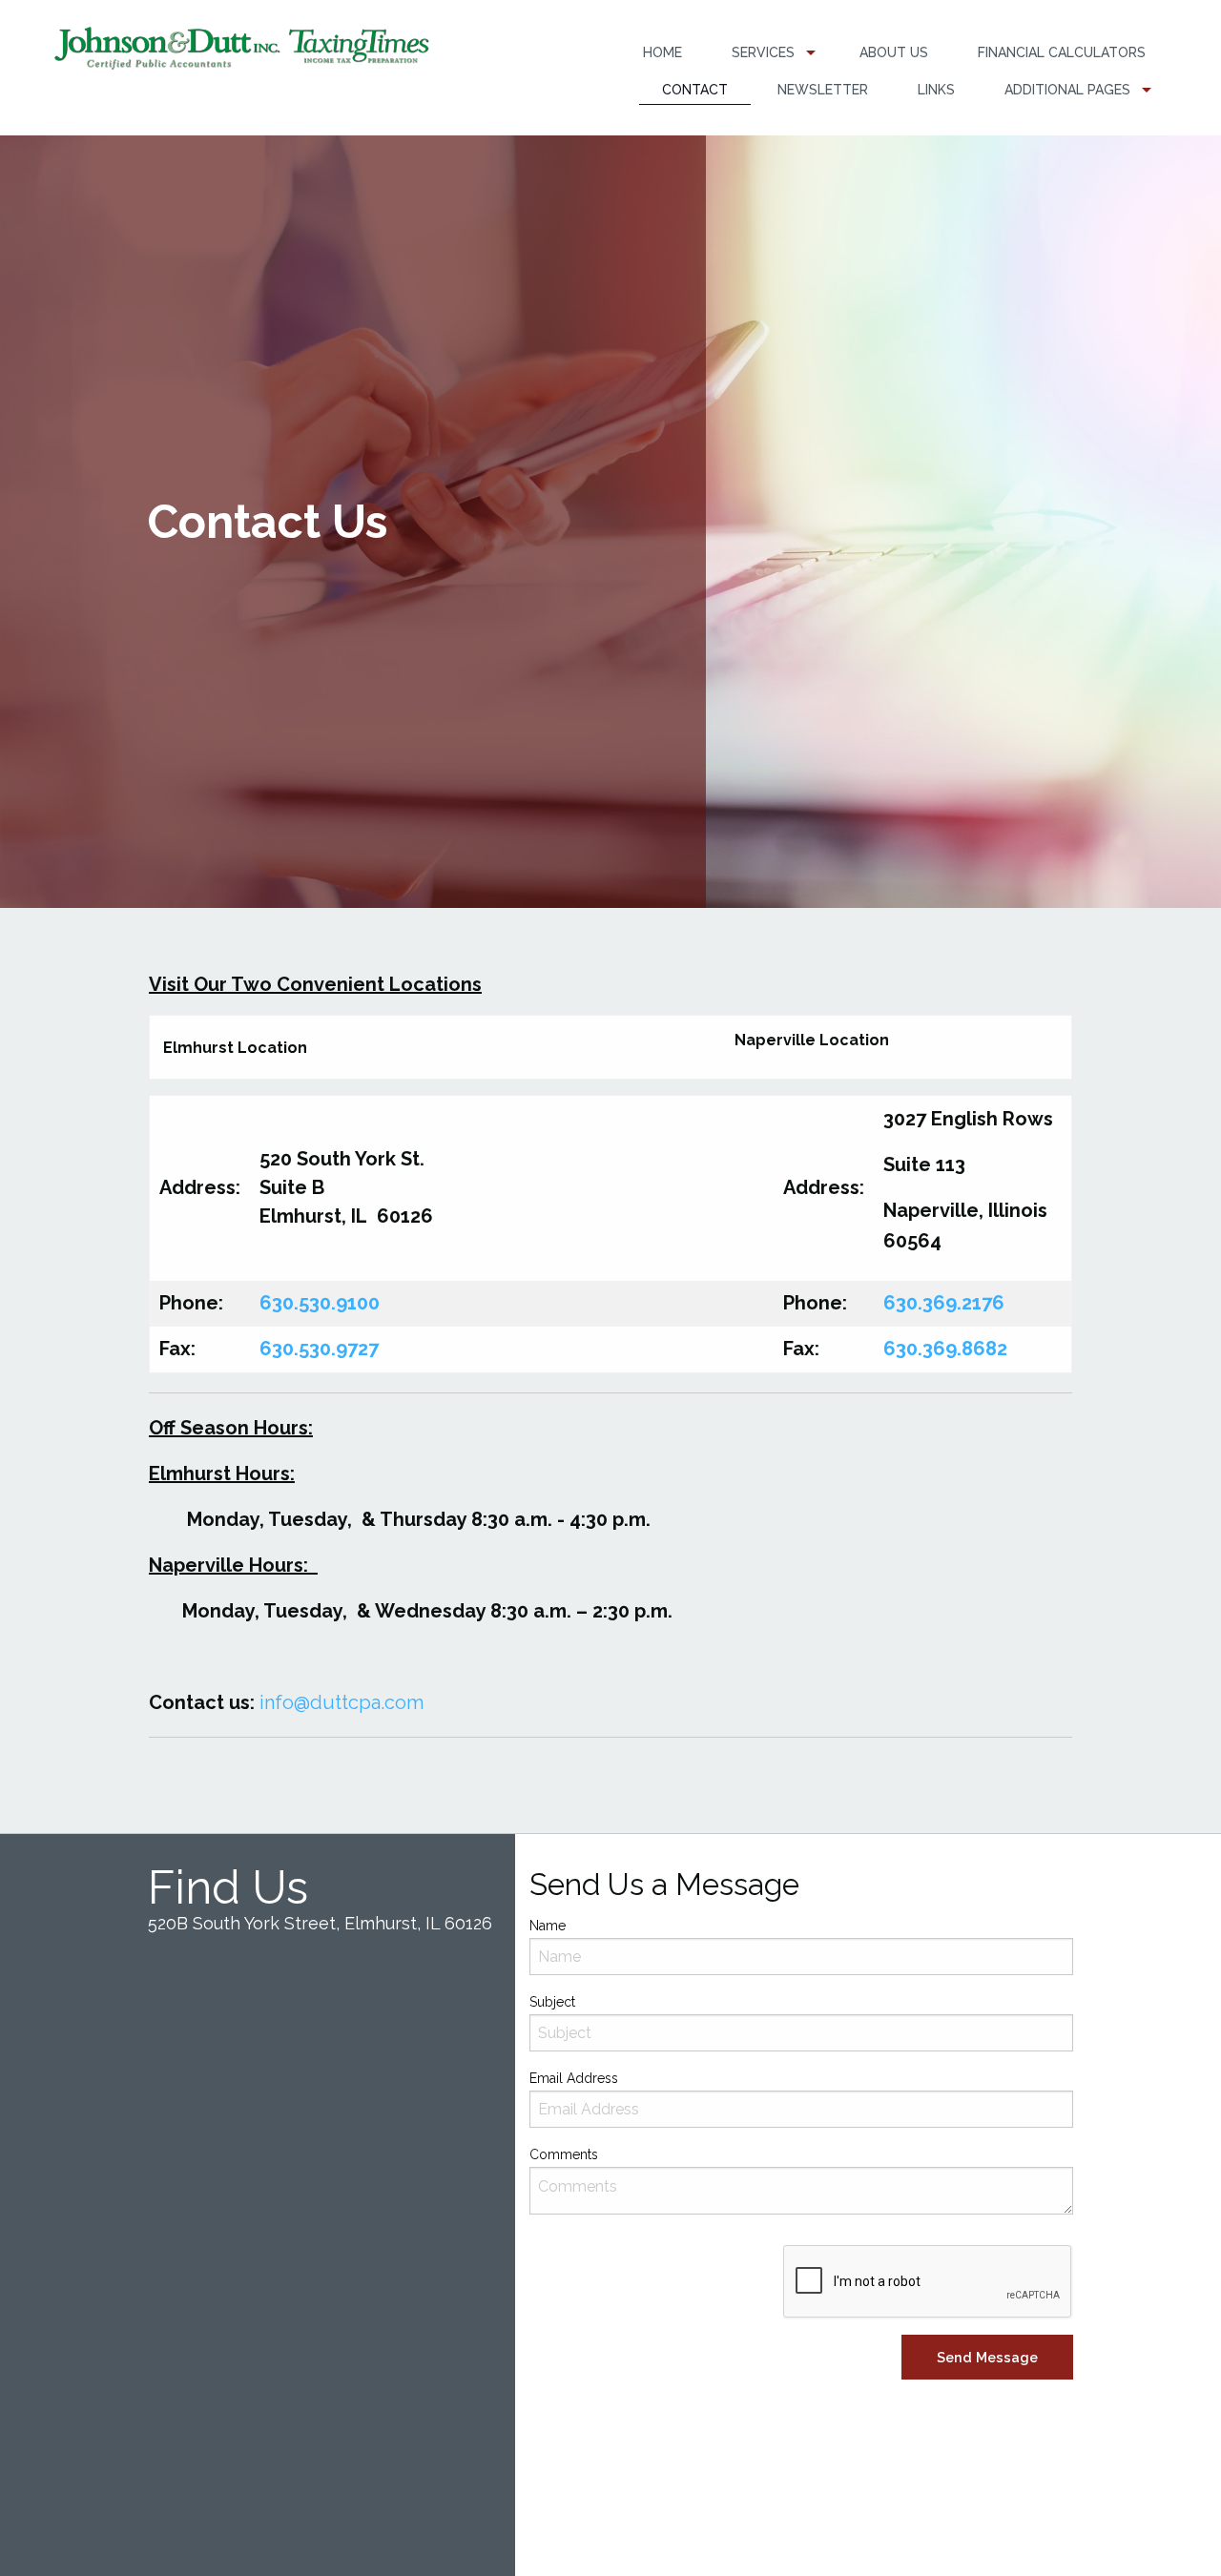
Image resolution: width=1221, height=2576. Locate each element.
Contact (695, 90)
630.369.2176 (944, 1303)
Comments (564, 2154)
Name (548, 1926)
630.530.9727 (319, 1349)
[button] (987, 2357)
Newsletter (823, 90)
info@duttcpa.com (341, 1702)
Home (662, 52)
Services (763, 52)
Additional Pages (1067, 90)
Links (936, 90)
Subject (552, 2002)
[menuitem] (662, 53)
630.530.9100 (320, 1303)
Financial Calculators (1062, 52)
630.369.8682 (945, 1349)
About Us (894, 52)
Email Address (574, 2078)
